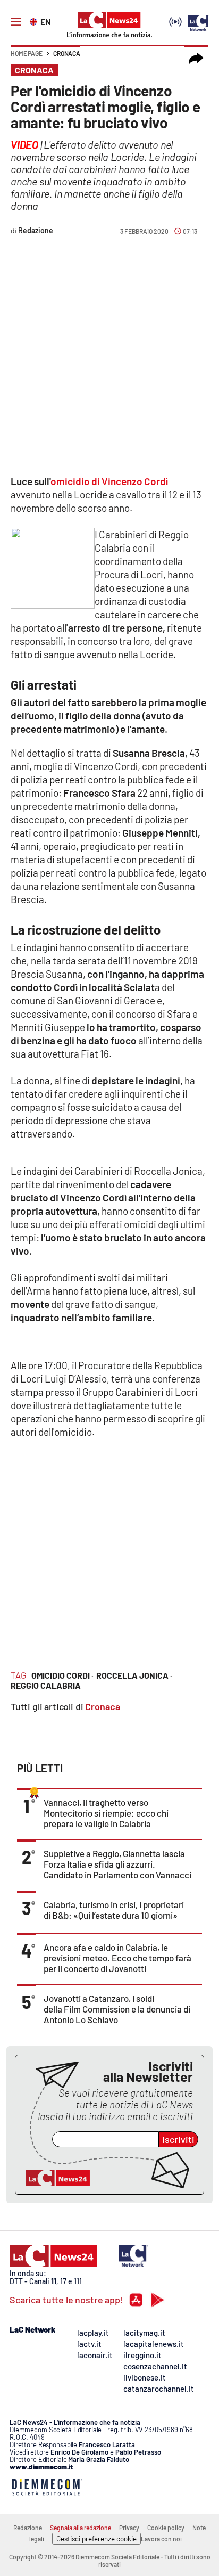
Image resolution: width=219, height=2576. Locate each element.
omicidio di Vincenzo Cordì (109, 481)
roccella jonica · (134, 1675)
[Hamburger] (16, 22)
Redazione (28, 2528)
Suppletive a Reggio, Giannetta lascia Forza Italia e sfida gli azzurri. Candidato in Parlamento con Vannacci (117, 1864)
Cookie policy (166, 2528)
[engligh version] (35, 21)
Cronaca (67, 53)
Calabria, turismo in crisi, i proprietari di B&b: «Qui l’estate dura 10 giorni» (114, 1910)
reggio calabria (46, 1685)
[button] (196, 59)
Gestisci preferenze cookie (96, 2539)
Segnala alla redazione (81, 2528)
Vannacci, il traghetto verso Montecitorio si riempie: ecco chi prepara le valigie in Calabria (106, 1813)
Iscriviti (178, 2139)
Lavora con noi (161, 2539)
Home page (27, 53)
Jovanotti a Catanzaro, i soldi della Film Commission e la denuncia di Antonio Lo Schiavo (117, 2009)
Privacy (129, 2528)
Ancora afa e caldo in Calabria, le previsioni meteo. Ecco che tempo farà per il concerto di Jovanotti (117, 1958)
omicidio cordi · (62, 1675)
